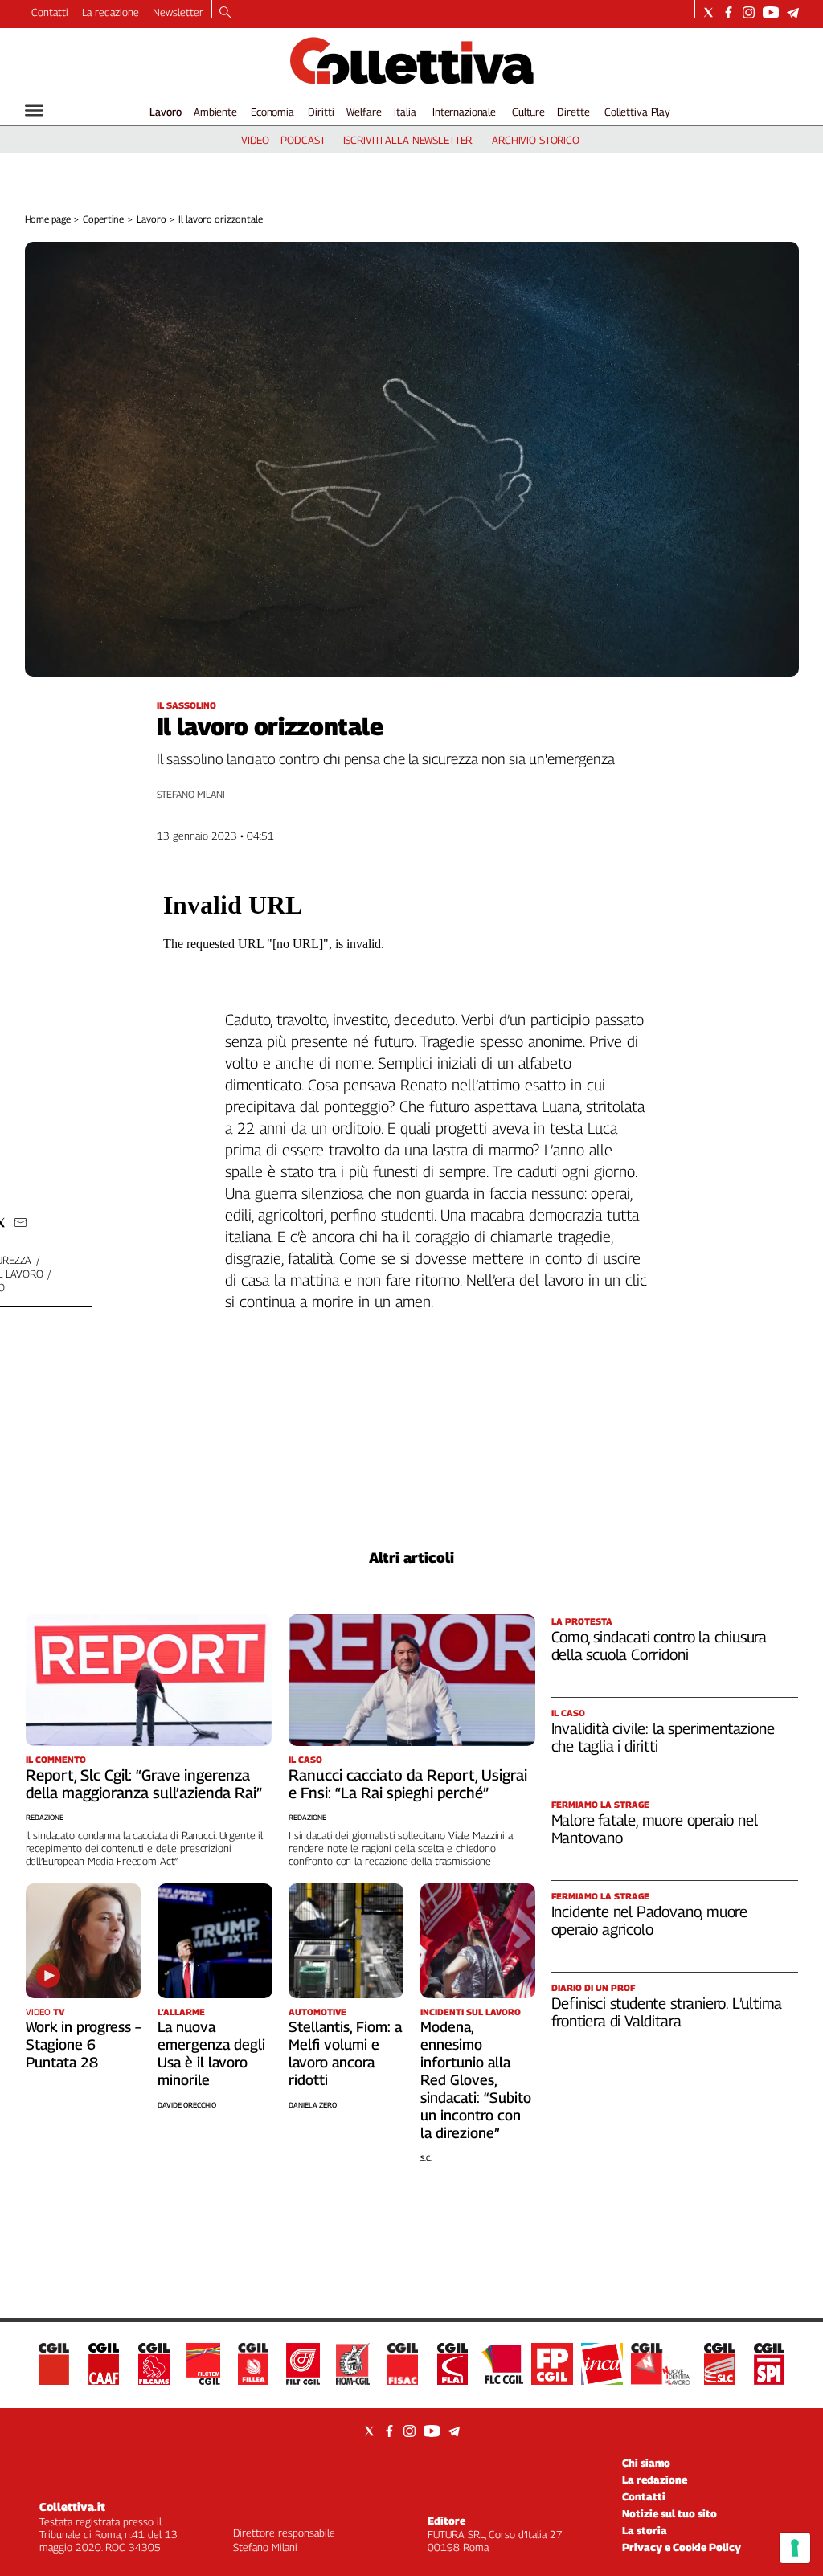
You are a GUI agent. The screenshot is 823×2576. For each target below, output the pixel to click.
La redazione (111, 12)
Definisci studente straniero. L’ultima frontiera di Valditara (667, 2012)
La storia (645, 2530)
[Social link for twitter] (708, 12)
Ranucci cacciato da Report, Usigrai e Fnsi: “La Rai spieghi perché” (408, 1784)
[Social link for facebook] (729, 12)
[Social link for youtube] (771, 12)
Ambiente (215, 112)
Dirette (573, 112)
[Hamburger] (34, 110)
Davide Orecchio (187, 2105)
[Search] (225, 14)
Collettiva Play (637, 112)
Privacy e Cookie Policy (682, 2547)
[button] (20, 1223)
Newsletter (178, 12)
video (255, 140)
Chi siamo (646, 2463)
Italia (405, 112)
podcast (303, 140)
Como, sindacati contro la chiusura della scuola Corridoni (659, 1646)
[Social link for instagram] (749, 12)
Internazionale (464, 112)
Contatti (50, 12)
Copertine (103, 219)
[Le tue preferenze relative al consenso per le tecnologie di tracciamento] (795, 2548)
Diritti (321, 112)
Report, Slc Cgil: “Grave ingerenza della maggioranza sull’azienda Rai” (144, 1784)
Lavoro (166, 112)
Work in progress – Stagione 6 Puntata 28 (83, 2044)
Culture (528, 112)
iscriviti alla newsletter (408, 140)
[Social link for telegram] (793, 12)
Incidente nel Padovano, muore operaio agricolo (650, 1920)
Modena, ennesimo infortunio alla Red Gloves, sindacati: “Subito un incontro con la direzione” (476, 2080)
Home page (48, 219)
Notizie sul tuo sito (669, 2513)
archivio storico (536, 140)
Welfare (364, 112)
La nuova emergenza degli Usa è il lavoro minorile (211, 2053)
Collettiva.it (72, 2506)
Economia (272, 112)
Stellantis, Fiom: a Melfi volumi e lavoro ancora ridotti (345, 2053)
